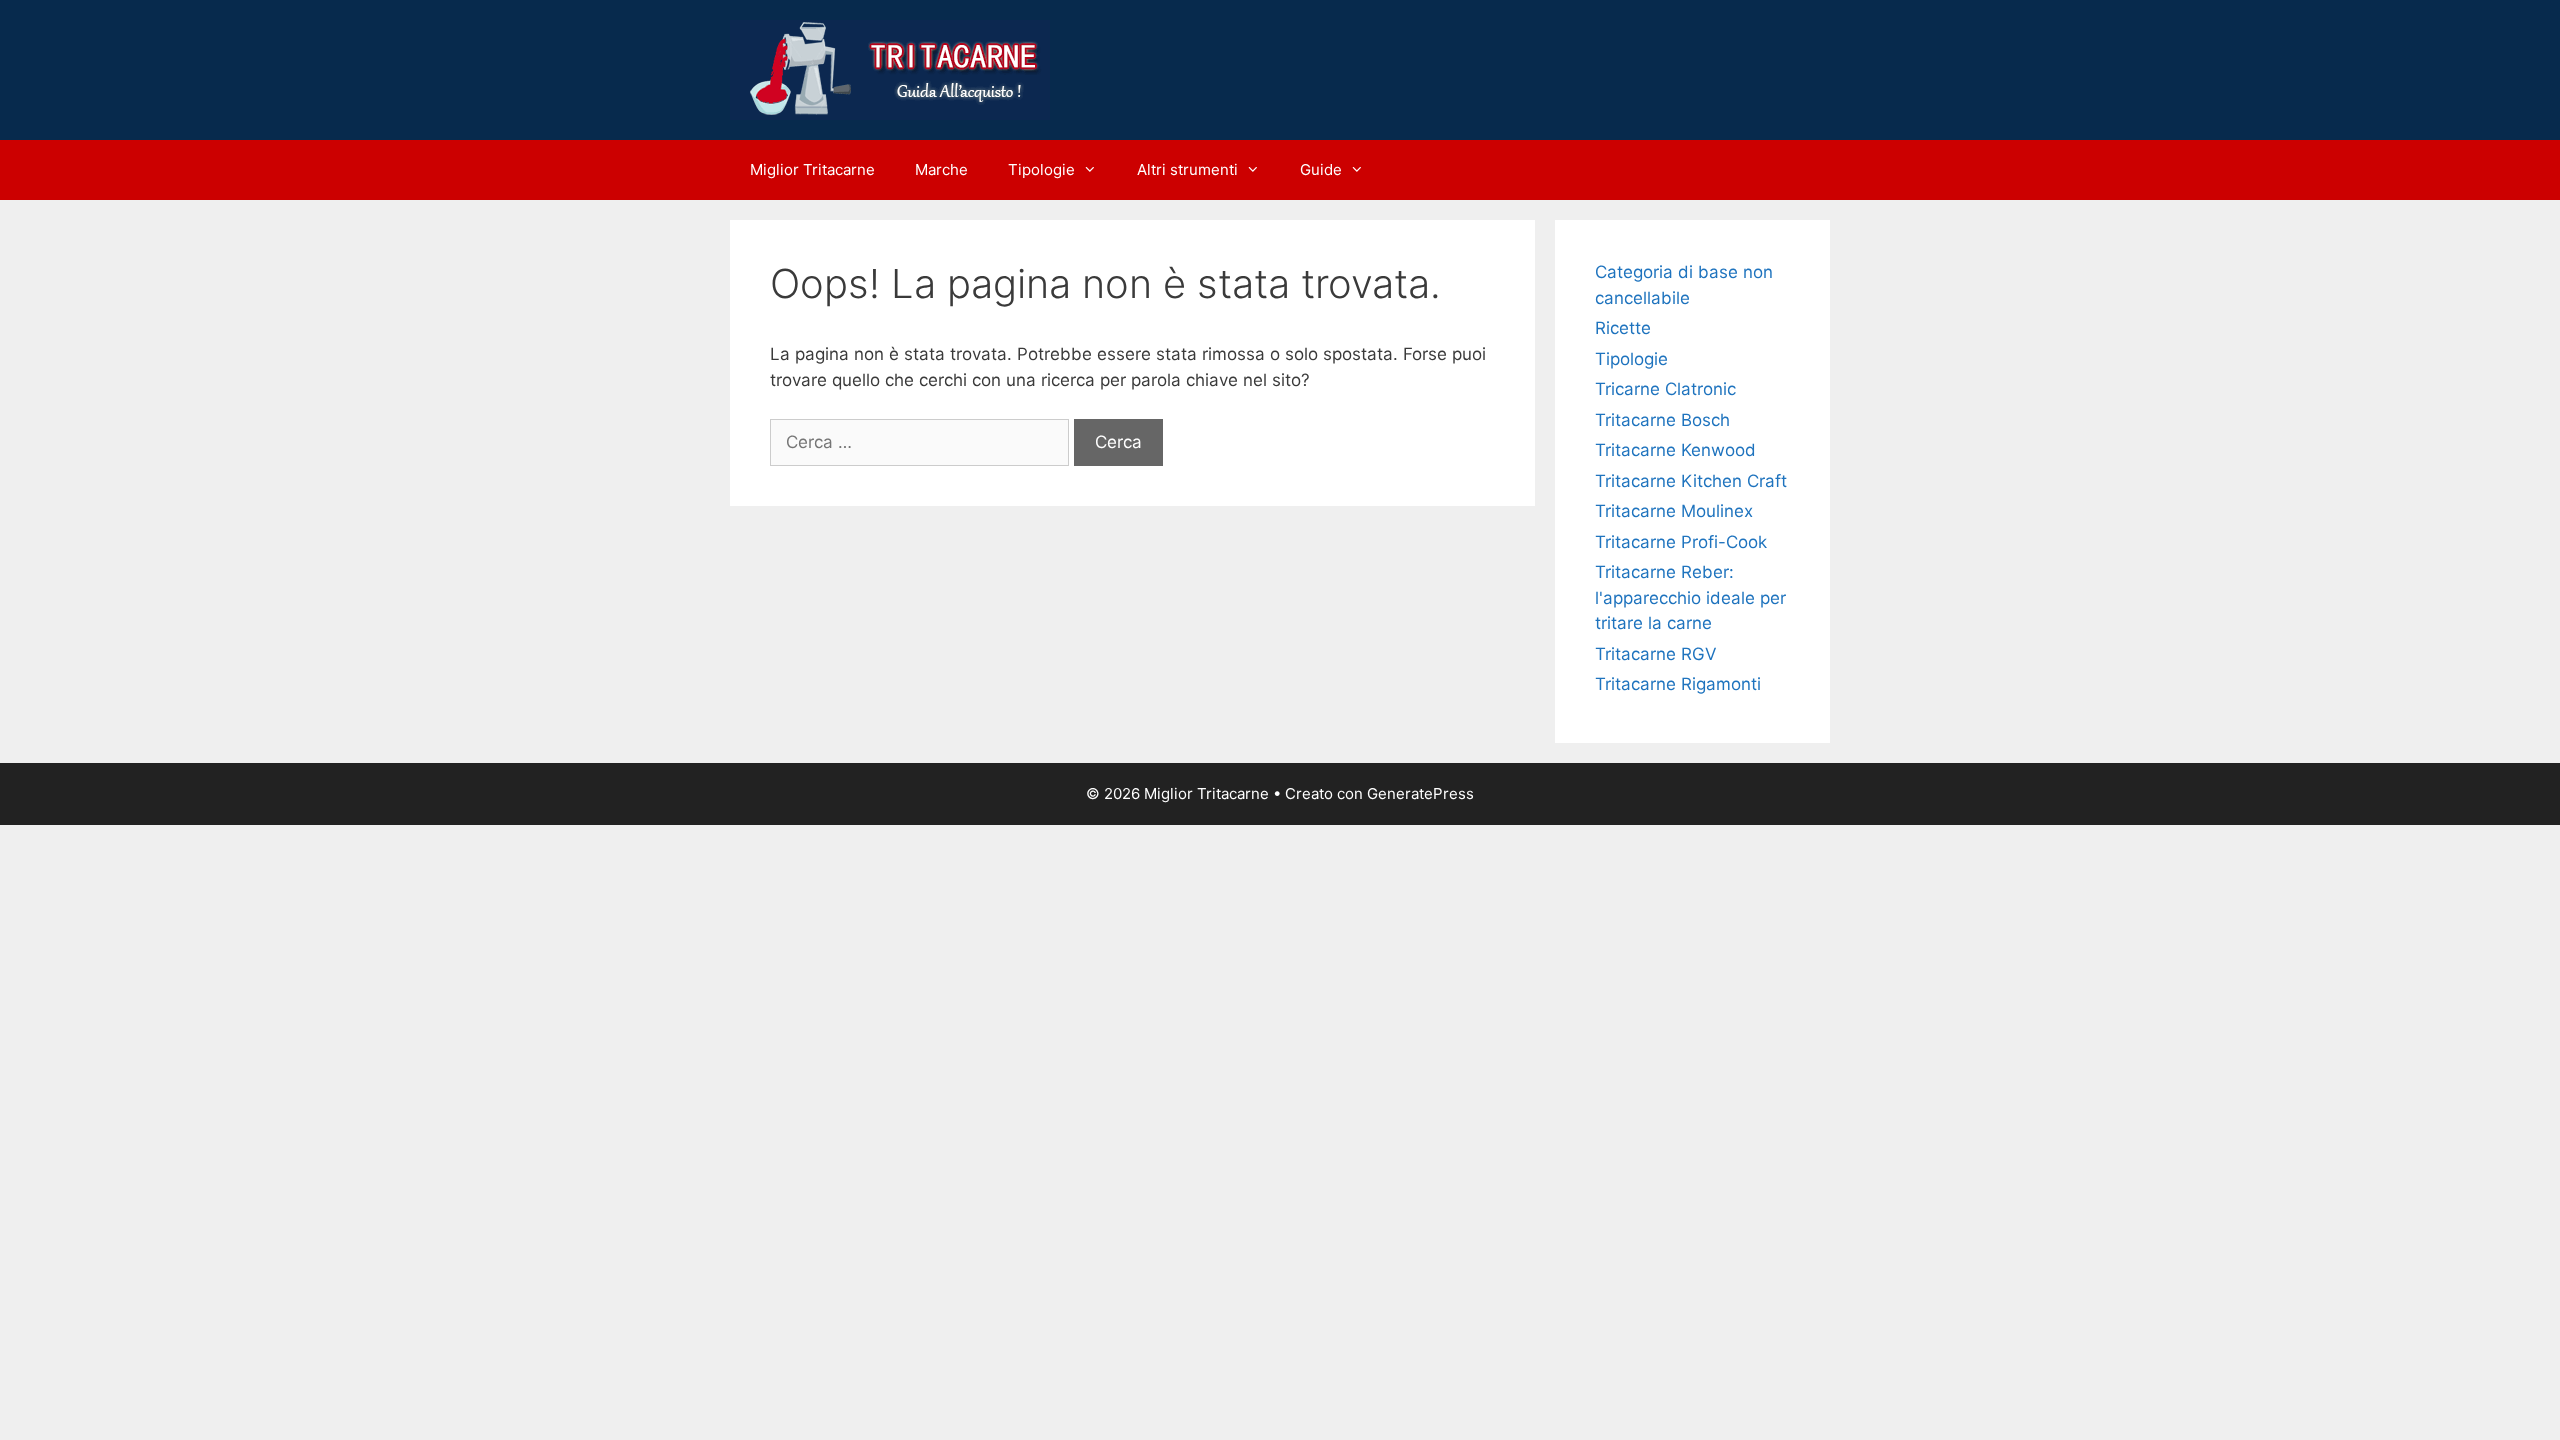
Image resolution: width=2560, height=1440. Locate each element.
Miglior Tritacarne (812, 169)
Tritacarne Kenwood (1675, 450)
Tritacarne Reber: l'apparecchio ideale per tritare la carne (1690, 597)
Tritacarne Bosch (1662, 420)
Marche (941, 169)
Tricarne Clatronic (1665, 389)
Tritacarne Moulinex (1674, 511)
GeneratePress (1420, 793)
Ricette (1623, 328)
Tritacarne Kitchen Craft (1691, 481)
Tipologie (1041, 169)
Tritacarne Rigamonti (1678, 684)
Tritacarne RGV (1656, 654)
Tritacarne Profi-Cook (1681, 542)
